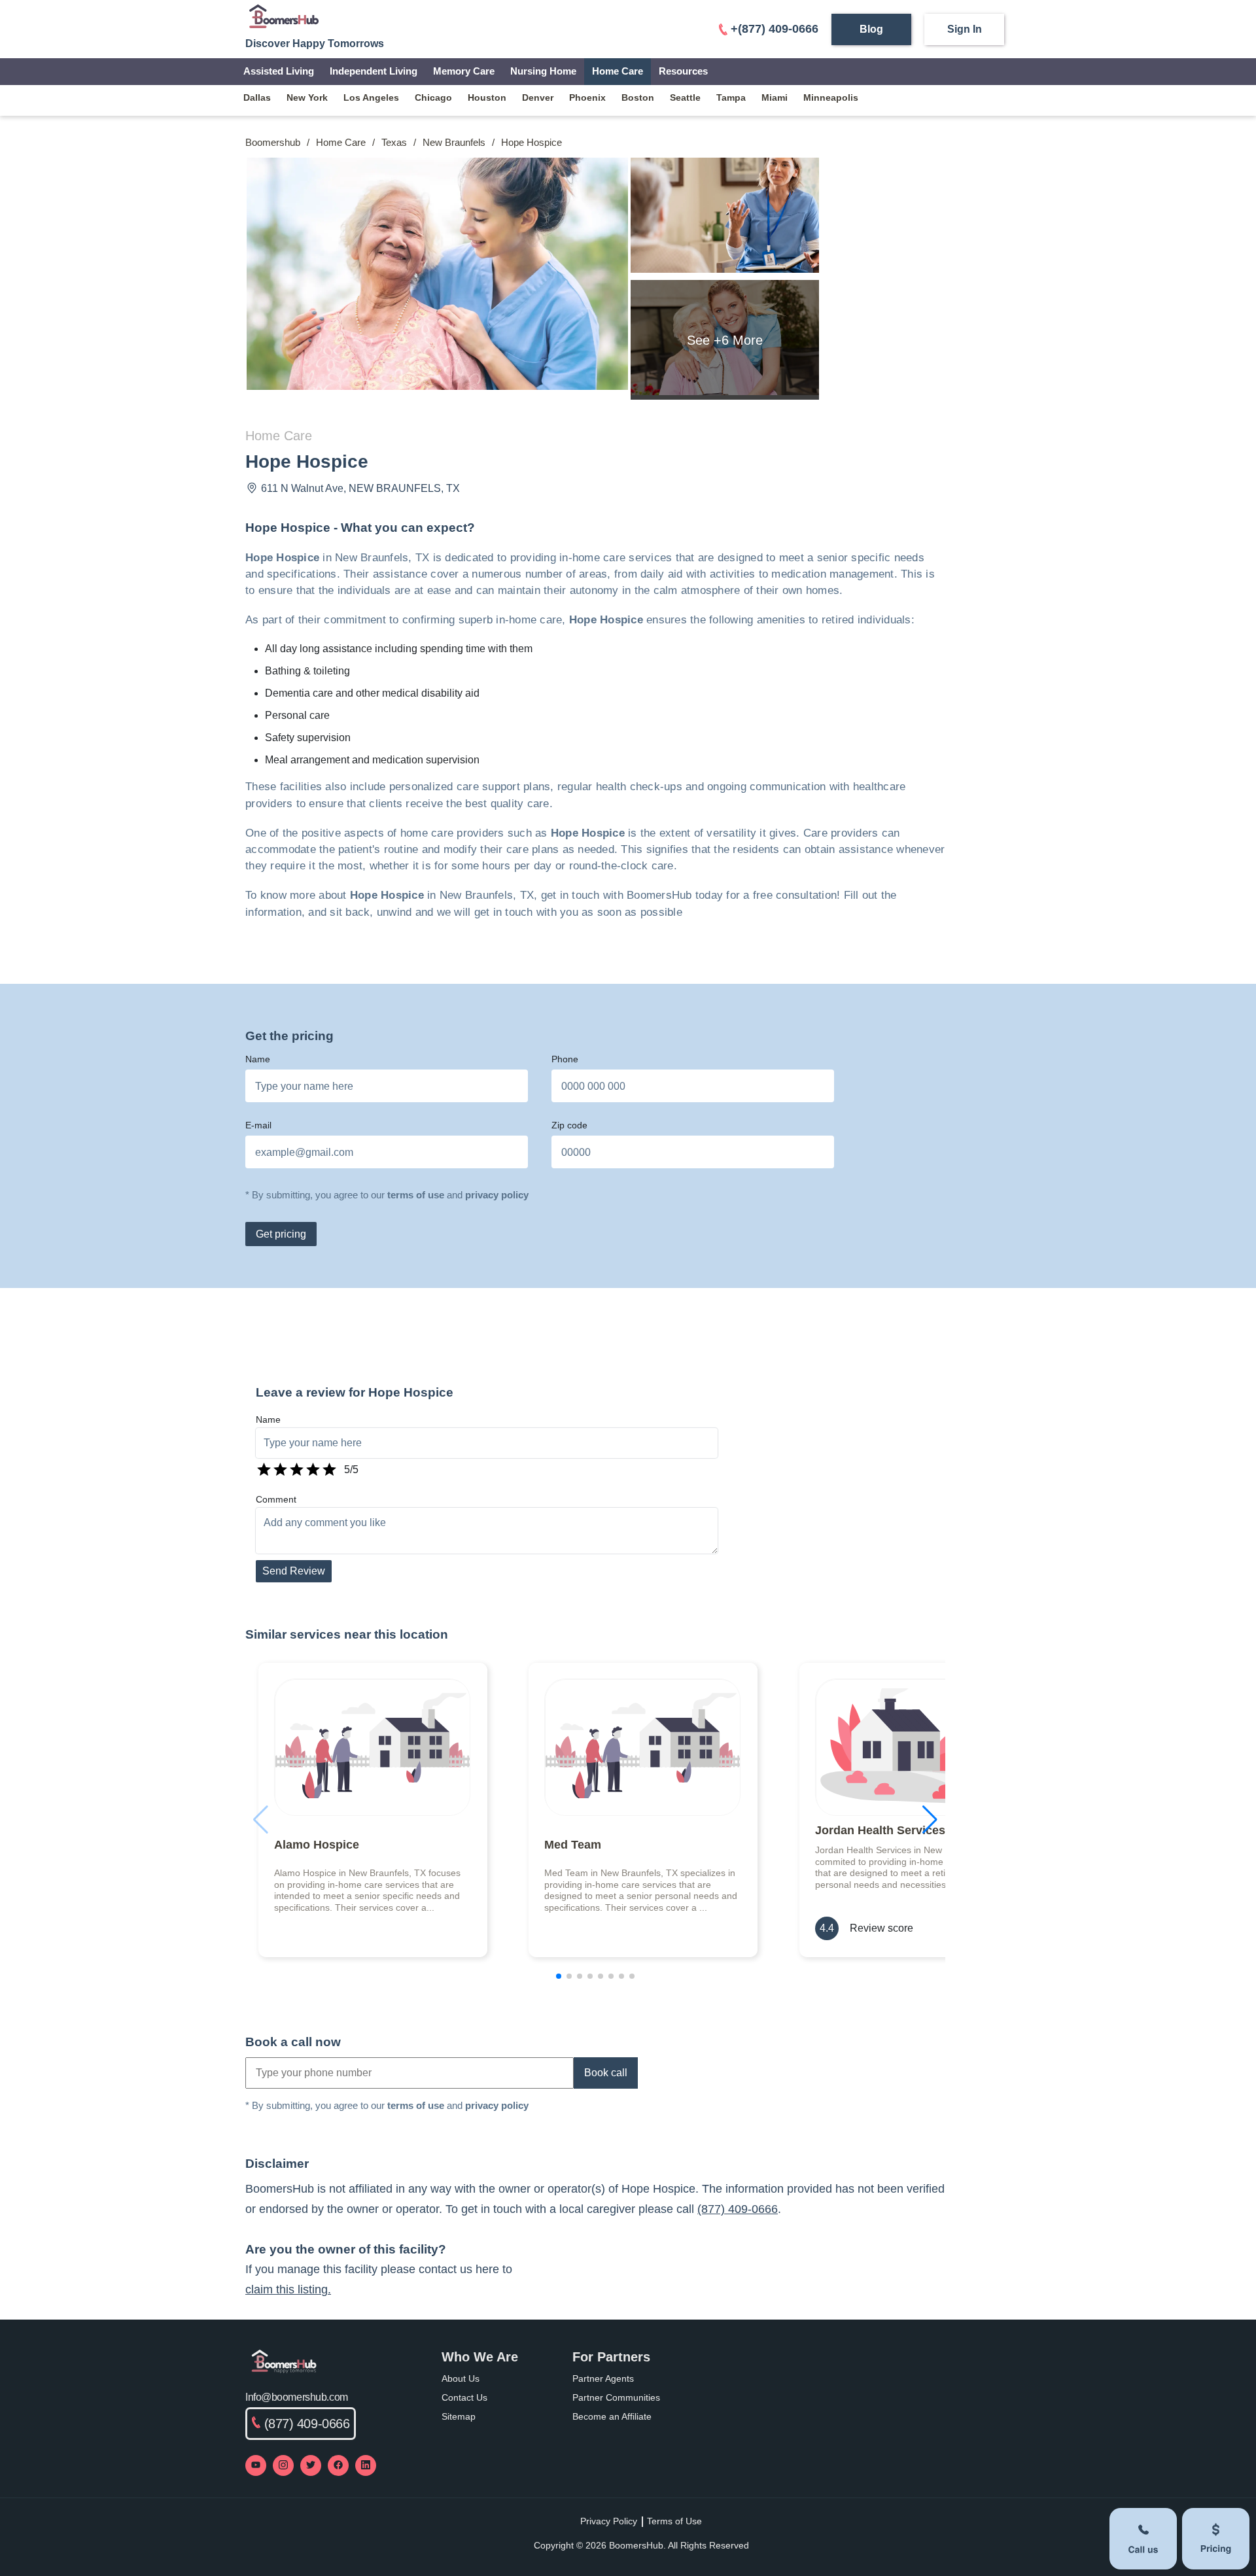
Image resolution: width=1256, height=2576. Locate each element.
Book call (606, 2073)
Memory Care (464, 71)
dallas (257, 97)
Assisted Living (279, 71)
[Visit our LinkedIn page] (366, 2465)
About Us (461, 2378)
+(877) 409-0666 (775, 29)
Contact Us (464, 2397)
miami (775, 97)
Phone (565, 1059)
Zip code (569, 1125)
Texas (394, 142)
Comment (276, 1499)
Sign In (965, 29)
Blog (871, 29)
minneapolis (831, 97)
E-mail (258, 1125)
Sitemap (459, 2416)
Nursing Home (543, 71)
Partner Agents (603, 2378)
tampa (731, 97)
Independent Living (374, 71)
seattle (685, 97)
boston (638, 97)
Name (258, 1059)
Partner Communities (616, 2397)
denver (538, 97)
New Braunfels (454, 142)
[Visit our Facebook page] (338, 2465)
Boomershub (273, 142)
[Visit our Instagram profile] (283, 2465)
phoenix (587, 97)
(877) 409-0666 (738, 2209)
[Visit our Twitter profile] (311, 2465)
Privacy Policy (609, 2521)
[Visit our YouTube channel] (256, 2465)
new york (307, 97)
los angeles (371, 97)
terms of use (416, 1195)
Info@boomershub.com (297, 2397)
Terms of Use (674, 2521)
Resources (683, 71)
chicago (433, 97)
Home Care (618, 71)
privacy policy (497, 1195)
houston (487, 97)
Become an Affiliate (612, 2416)
